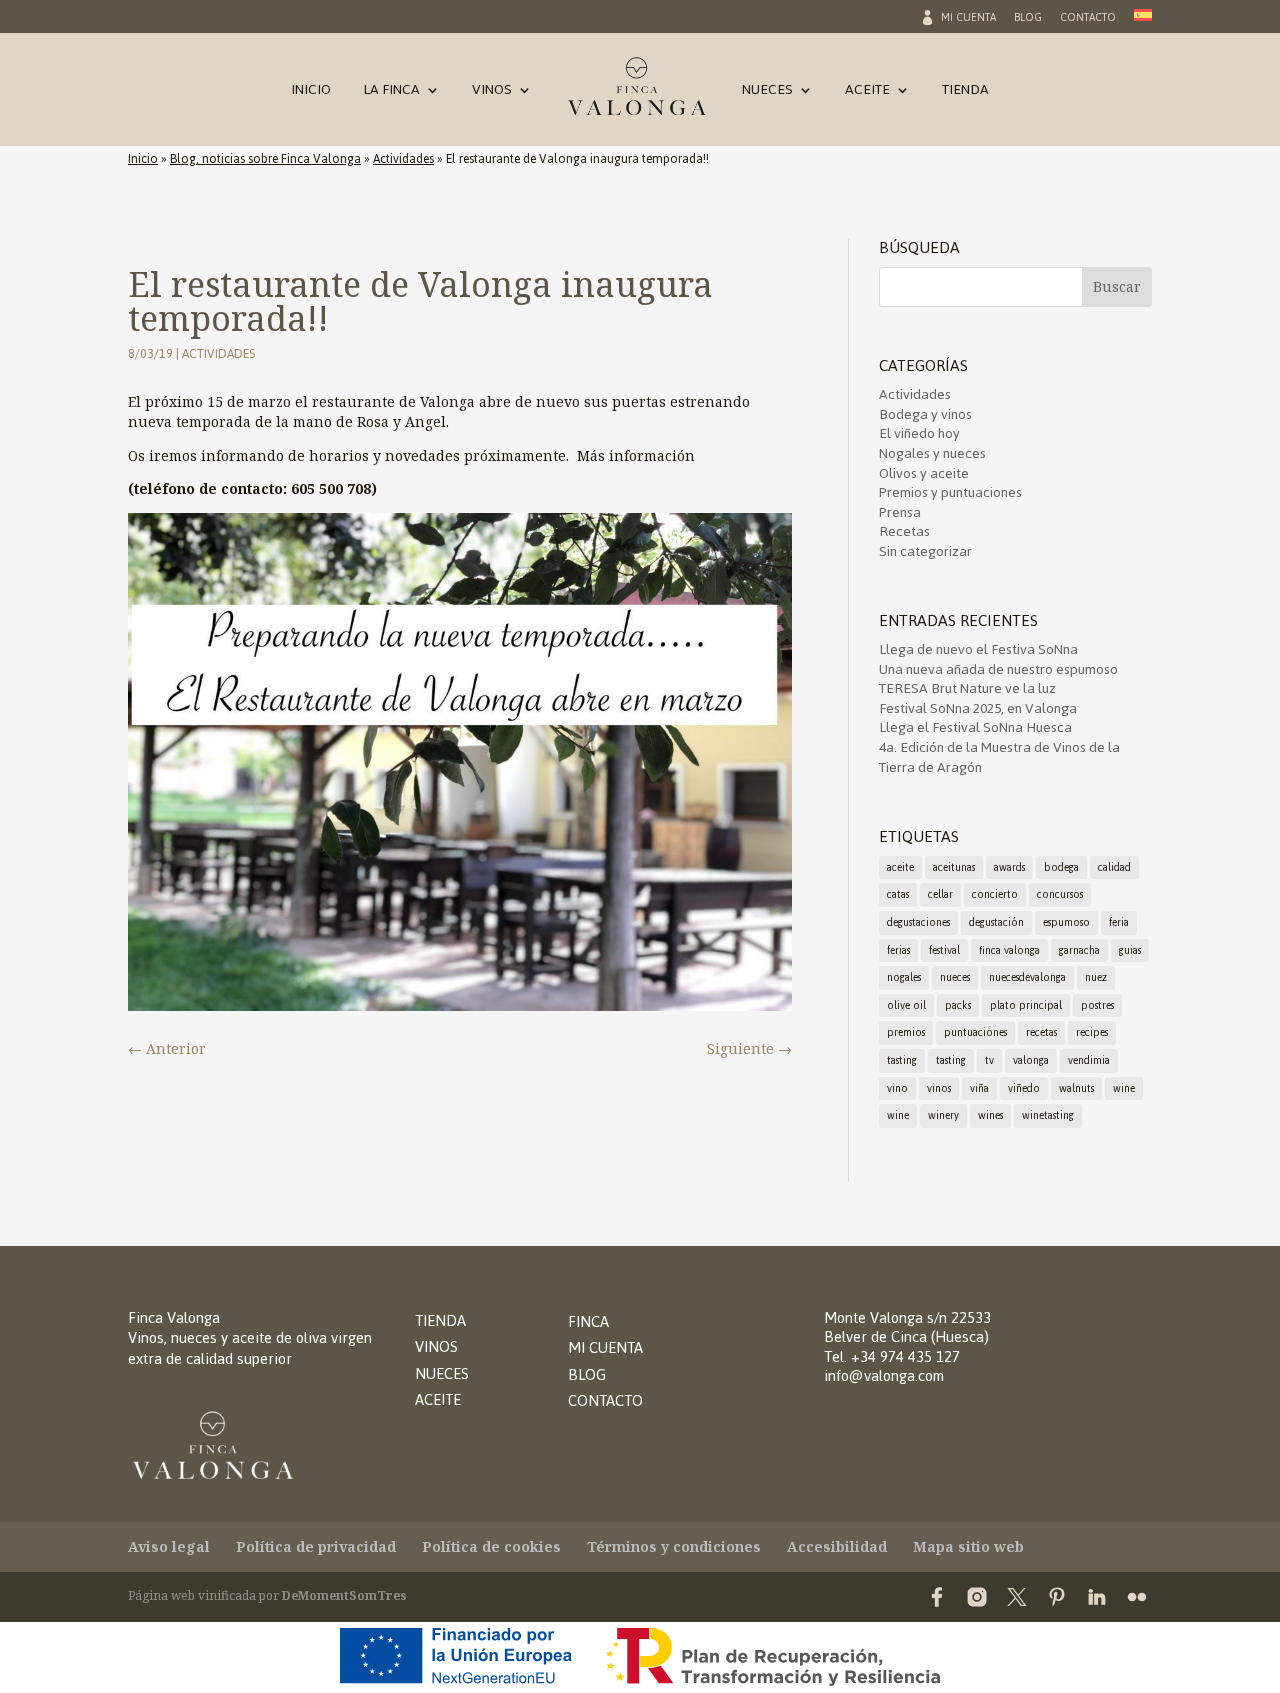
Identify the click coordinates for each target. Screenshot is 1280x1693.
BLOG (587, 1374)
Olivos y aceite (924, 473)
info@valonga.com (884, 1375)
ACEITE (438, 1399)
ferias (898, 950)
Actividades (403, 159)
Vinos (492, 93)
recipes (1092, 1032)
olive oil (906, 1005)
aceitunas (954, 867)
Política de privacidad (316, 1546)
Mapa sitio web (968, 1546)
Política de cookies (491, 1546)
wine (1124, 1088)
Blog (1028, 20)
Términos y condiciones (674, 1546)
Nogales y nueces (932, 453)
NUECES (442, 1373)
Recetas (904, 531)
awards (1009, 867)
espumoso (1066, 922)
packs (958, 1005)
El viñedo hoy (919, 433)
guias (1130, 950)
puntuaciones (975, 1032)
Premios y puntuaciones (950, 492)
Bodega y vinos (925, 414)
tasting (902, 1060)
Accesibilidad (837, 1546)
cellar (940, 894)
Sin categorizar (925, 551)
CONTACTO (605, 1400)
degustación (996, 922)
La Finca (391, 93)
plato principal (1026, 1005)
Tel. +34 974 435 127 (892, 1356)
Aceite (867, 93)
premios (906, 1032)
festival (944, 950)
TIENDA (440, 1320)
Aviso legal (169, 1546)
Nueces (767, 93)
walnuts (1076, 1088)
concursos (1060, 894)
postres (1097, 1005)
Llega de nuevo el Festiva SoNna (978, 649)
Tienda (965, 93)
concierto (995, 894)
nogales (904, 977)
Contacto (1088, 20)
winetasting (1048, 1115)
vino (897, 1088)
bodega (1061, 867)
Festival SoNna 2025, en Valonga (978, 708)
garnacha (1079, 950)
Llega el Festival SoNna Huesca (975, 727)
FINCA (588, 1321)
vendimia (1089, 1060)
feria (1119, 922)
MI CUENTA (605, 1347)
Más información (636, 455)
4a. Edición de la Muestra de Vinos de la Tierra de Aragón (999, 757)
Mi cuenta (968, 20)
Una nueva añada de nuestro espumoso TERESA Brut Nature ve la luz (998, 679)
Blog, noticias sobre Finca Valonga (265, 159)
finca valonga (1009, 950)
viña (979, 1088)
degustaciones (918, 922)
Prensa (900, 512)
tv (989, 1060)
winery (943, 1115)
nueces (955, 977)
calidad (1114, 867)
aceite (900, 867)
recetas (1041, 1032)
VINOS (436, 1346)
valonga (1031, 1060)
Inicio (311, 93)
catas (898, 894)
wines (990, 1115)
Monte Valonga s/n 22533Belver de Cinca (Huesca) (907, 1327)
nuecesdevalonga (1027, 977)
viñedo (1024, 1088)
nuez (1096, 977)
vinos (939, 1088)
